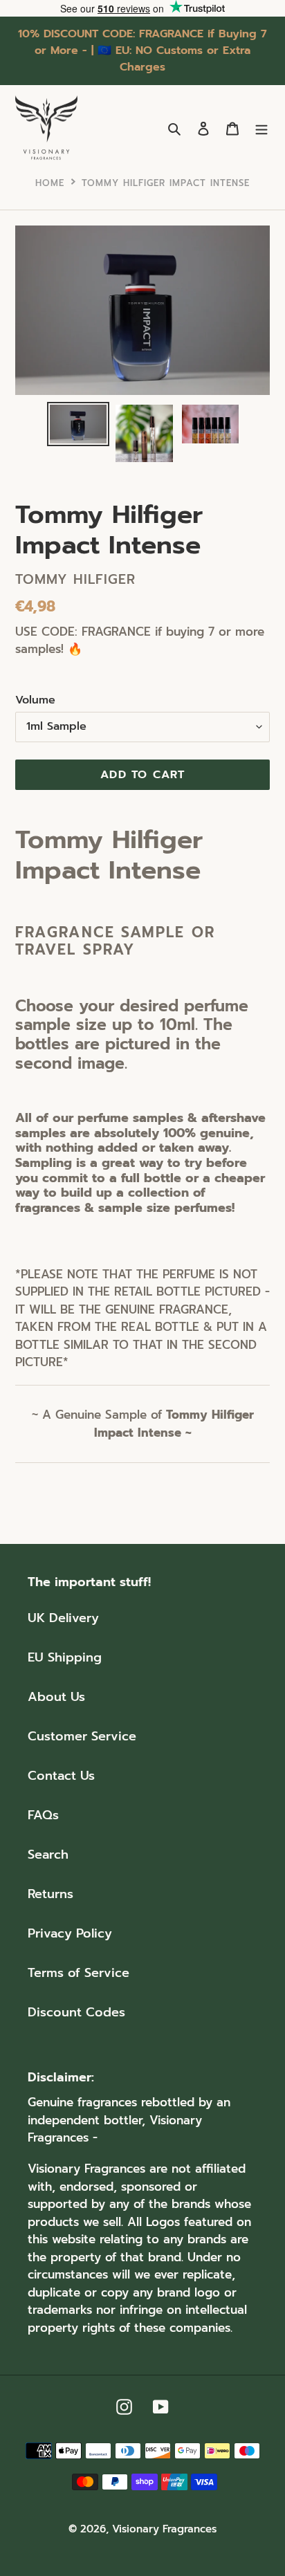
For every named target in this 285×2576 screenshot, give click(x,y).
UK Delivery (63, 1618)
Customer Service (82, 1736)
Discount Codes (76, 2012)
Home (50, 183)
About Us (56, 1697)
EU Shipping (65, 1657)
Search (48, 1855)
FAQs (43, 1815)
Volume (35, 700)
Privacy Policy (70, 1933)
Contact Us (61, 1776)
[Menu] (261, 128)
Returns (50, 1894)
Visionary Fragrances (164, 2529)
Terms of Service (79, 1973)
